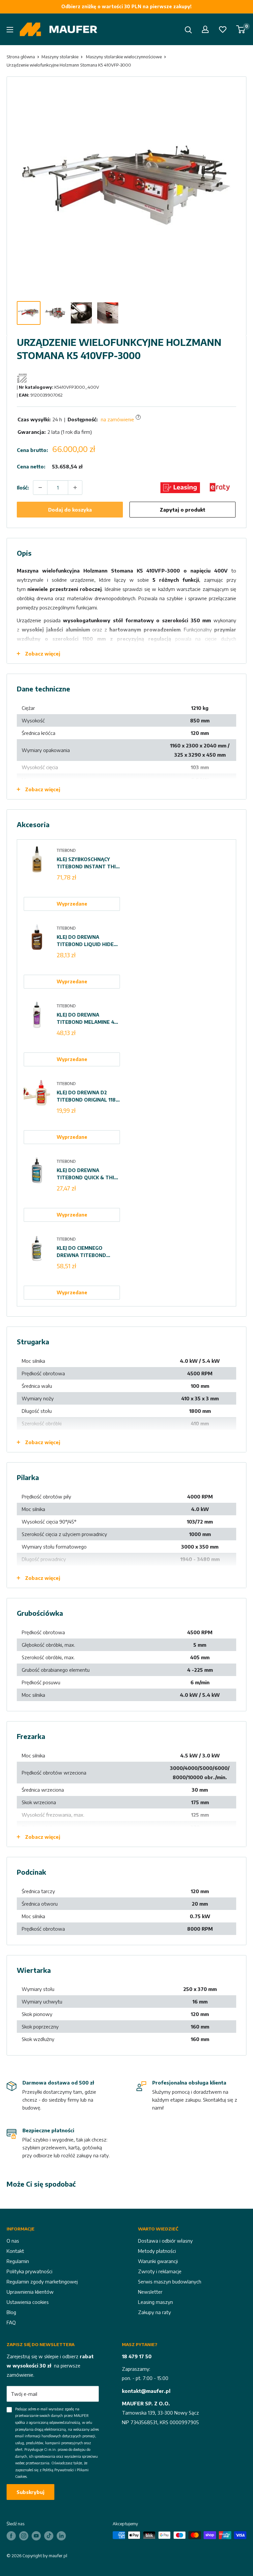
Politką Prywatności (58, 2470)
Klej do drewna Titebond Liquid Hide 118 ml (85, 941)
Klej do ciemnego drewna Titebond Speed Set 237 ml (81, 1252)
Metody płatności (157, 2251)
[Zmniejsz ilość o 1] (40, 488)
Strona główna (21, 57)
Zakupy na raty (155, 2312)
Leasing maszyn (155, 2302)
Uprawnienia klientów (30, 2292)
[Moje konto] (205, 29)
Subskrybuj (30, 2492)
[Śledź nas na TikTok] (49, 2536)
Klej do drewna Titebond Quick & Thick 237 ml (88, 1174)
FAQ (11, 2322)
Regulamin (18, 2261)
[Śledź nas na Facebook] (11, 2536)
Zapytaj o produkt (183, 510)
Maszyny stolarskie (60, 57)
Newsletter (150, 2292)
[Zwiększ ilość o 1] (75, 488)
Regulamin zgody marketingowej (42, 2282)
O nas (13, 2241)
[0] (241, 29)
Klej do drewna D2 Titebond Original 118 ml (86, 1097)
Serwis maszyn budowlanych (170, 2282)
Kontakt (15, 2251)
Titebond (66, 850)
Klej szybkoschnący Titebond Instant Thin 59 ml (88, 863)
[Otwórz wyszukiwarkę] (188, 30)
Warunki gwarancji (158, 2261)
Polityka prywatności (29, 2271)
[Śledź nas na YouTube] (36, 2536)
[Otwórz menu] (10, 30)
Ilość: (23, 488)
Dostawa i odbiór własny (165, 2241)
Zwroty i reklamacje (160, 2271)
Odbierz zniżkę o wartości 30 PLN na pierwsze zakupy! (126, 6)
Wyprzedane (72, 904)
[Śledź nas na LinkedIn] (61, 2536)
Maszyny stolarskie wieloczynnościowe (124, 57)
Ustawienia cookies (28, 2302)
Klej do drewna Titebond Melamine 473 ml (88, 1019)
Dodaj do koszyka (70, 510)
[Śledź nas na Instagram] (24, 2536)
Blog (11, 2312)
